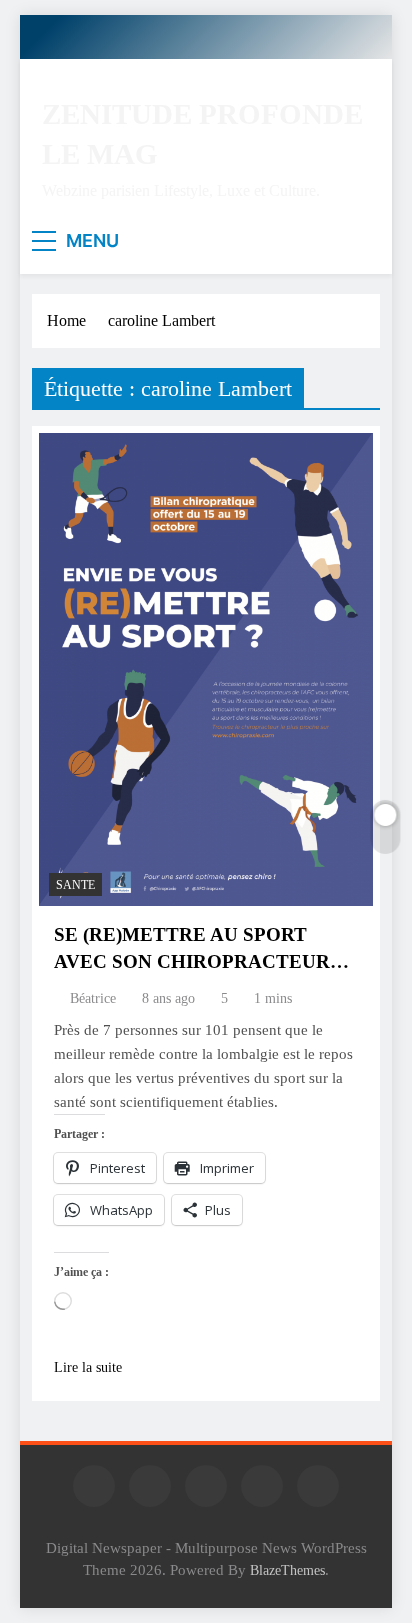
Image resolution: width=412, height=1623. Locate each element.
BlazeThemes (287, 1570)
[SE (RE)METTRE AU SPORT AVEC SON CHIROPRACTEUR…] (206, 669)
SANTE (75, 885)
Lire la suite (88, 1367)
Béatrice (93, 998)
